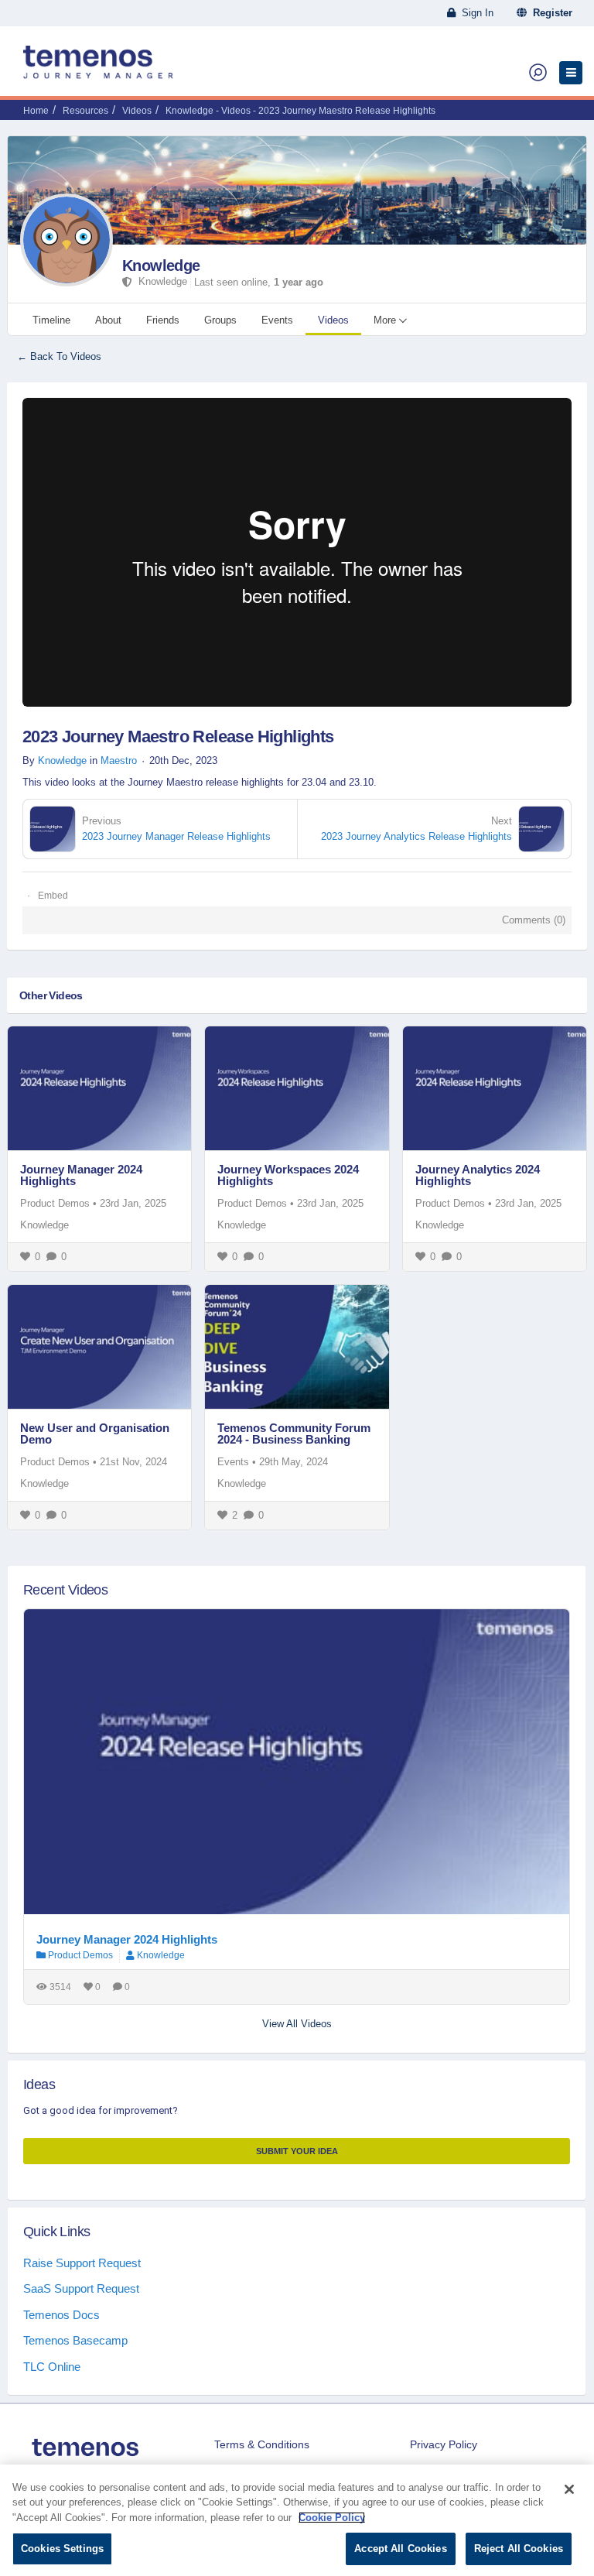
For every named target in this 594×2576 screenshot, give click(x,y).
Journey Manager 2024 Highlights (81, 1175)
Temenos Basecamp (75, 2340)
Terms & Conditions (262, 2444)
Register (550, 13)
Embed (53, 896)
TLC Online (52, 2367)
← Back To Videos (59, 356)
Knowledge (161, 265)
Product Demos (55, 1203)
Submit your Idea (297, 2151)
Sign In (475, 13)
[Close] (569, 2489)
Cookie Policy (332, 2518)
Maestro (119, 760)
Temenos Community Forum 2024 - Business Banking (294, 1434)
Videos (137, 111)
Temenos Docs (61, 2315)
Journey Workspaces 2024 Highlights (288, 1175)
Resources (85, 111)
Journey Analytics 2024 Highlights (478, 1175)
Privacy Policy (444, 2444)
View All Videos (297, 2024)
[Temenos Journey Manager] (98, 68)
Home (36, 111)
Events (233, 1462)
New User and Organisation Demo (95, 1434)
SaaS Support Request (81, 2288)
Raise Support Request (82, 2263)
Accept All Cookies (400, 2549)
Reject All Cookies (519, 2549)
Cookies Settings (62, 2549)
